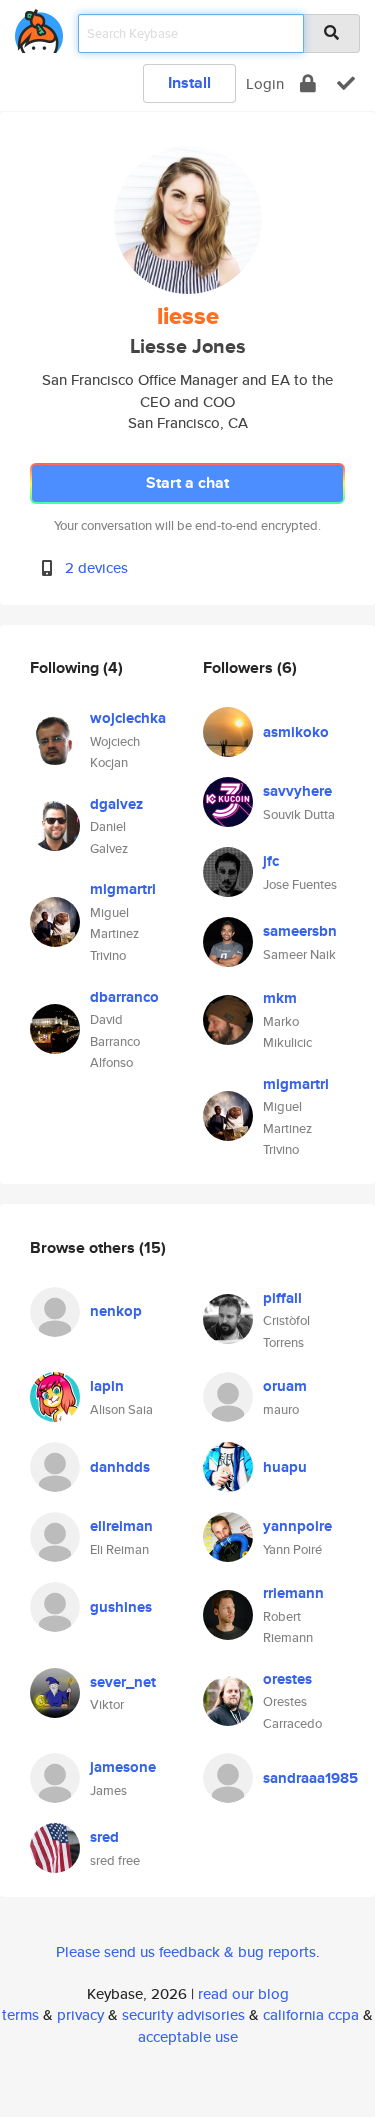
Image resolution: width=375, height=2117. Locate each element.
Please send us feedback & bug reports (186, 1951)
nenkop (116, 1311)
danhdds (120, 1467)
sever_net (123, 1682)
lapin (107, 1386)
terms (20, 2014)
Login (265, 83)
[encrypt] (308, 83)
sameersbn (300, 931)
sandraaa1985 (310, 1778)
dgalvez (116, 804)
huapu (285, 1467)
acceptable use (188, 2036)
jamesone (123, 1767)
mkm (280, 998)
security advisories (183, 2014)
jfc (271, 861)
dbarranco (124, 997)
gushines (121, 1607)
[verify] (346, 83)
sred (104, 1837)
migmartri (123, 889)
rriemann (293, 1593)
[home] (39, 27)
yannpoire (297, 1526)
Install (189, 82)
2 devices (96, 567)
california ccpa (311, 2014)
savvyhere (297, 791)
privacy (80, 2014)
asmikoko (296, 732)
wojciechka (128, 718)
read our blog (243, 1993)
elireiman (121, 1526)
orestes (287, 1679)
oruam (285, 1386)
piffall (282, 1298)
